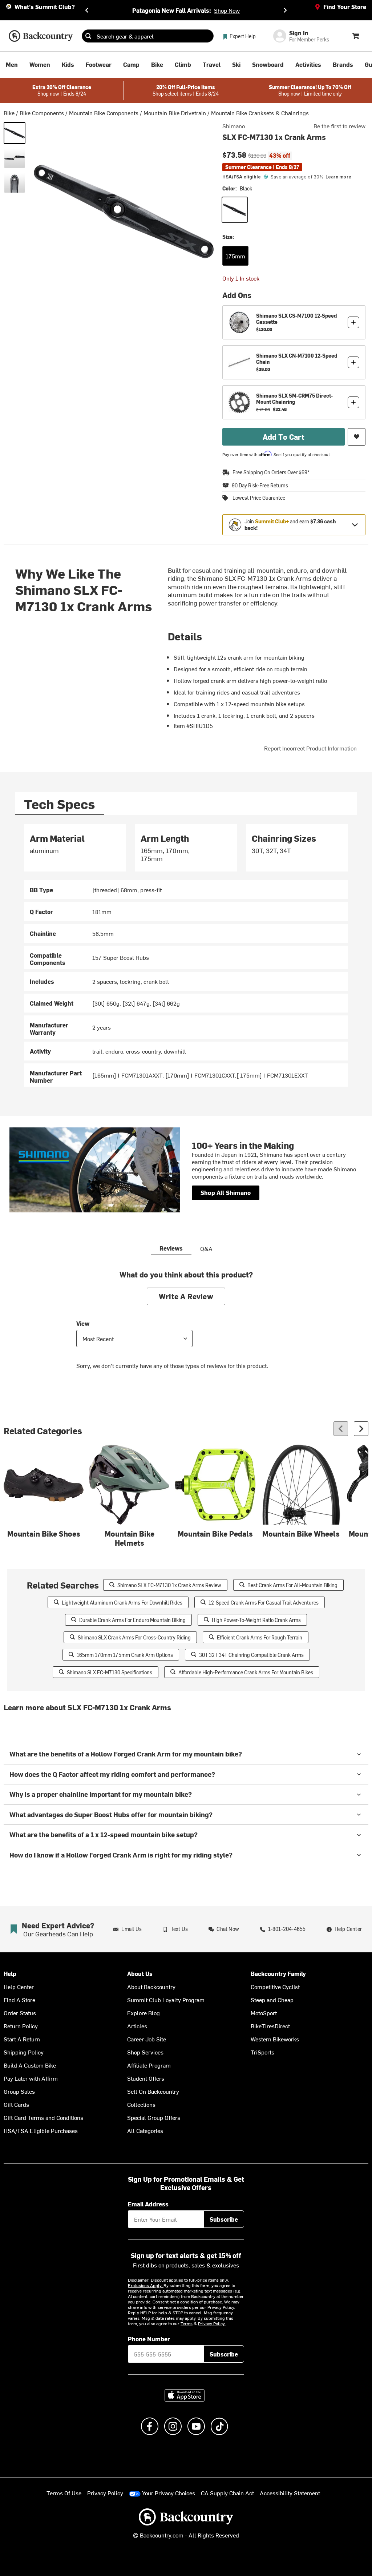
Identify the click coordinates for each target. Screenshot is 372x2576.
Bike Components (42, 113)
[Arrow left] (341, 1429)
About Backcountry (151, 1987)
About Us (140, 1974)
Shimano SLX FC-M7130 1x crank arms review (169, 1585)
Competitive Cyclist (275, 1987)
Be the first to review (339, 126)
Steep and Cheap (272, 2000)
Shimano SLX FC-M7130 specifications (110, 1672)
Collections (141, 2104)
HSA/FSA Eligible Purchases (41, 2130)
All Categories (145, 2130)
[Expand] (355, 525)
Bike (9, 113)
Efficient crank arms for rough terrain (260, 1637)
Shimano (234, 126)
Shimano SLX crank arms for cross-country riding (134, 1637)
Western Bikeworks (275, 2039)
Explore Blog (143, 2013)
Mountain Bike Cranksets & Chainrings (260, 113)
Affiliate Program (149, 2065)
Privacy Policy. (212, 2323)
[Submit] (88, 36)
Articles (137, 2026)
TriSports (262, 2052)
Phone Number (149, 2339)
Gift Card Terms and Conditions (43, 2117)
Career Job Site (147, 2039)
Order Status (20, 2013)
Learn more (338, 177)
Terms (187, 2323)
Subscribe (224, 2219)
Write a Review (186, 1296)
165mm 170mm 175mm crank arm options (125, 1655)
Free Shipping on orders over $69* (271, 472)
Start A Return (22, 2039)
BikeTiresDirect (270, 2026)
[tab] (60, 804)
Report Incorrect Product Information (310, 748)
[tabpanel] (186, 955)
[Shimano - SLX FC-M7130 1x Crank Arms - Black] (15, 133)
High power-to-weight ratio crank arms (256, 1620)
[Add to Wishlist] (357, 437)
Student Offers (146, 2078)
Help (10, 1974)
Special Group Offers (154, 2117)
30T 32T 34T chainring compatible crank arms (251, 1655)
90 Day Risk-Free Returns (260, 486)
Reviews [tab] (171, 1248)
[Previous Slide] (87, 10)
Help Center (19, 1987)
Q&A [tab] (206, 1248)
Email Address (148, 2204)
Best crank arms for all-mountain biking (292, 1585)
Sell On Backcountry (153, 2091)
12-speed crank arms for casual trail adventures (264, 1603)
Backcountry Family (278, 1974)
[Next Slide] (285, 10)
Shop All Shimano (226, 1192)
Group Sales (19, 2091)
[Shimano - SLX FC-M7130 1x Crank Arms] (15, 158)
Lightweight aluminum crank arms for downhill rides (122, 1603)
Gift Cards (16, 2104)
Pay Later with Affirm (31, 2078)
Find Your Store (345, 7)
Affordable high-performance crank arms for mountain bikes (246, 1672)
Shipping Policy (24, 2052)
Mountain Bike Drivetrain (175, 113)
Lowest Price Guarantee (259, 498)
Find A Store (19, 2000)
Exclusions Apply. (146, 2285)
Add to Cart (284, 437)
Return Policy (21, 2026)
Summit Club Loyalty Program (166, 2000)
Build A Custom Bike (30, 2065)
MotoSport (264, 2013)
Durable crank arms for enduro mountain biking (132, 1620)
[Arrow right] (361, 1429)
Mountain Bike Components (104, 113)
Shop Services (145, 2052)
